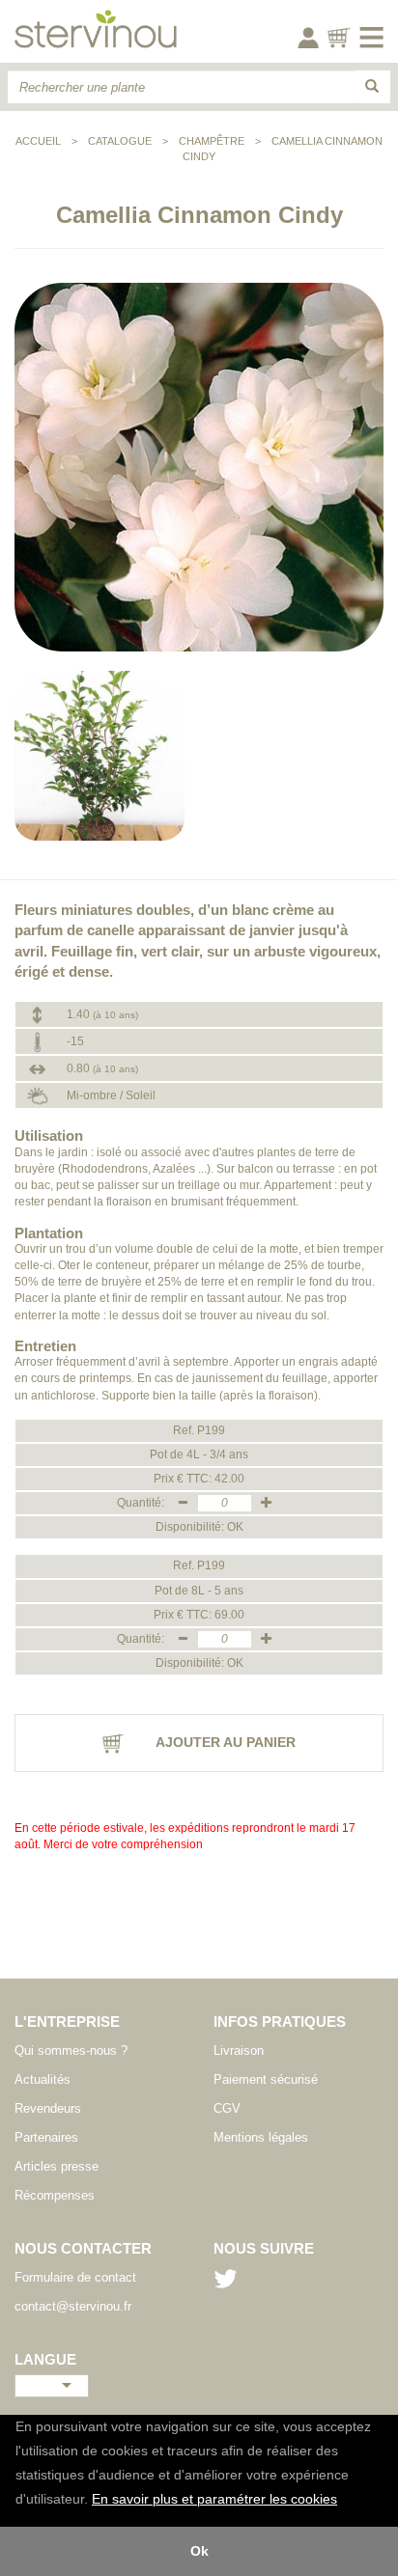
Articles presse (57, 2166)
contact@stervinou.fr (73, 2306)
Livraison (239, 2050)
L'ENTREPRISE (67, 2022)
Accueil (38, 141)
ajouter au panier (224, 1742)
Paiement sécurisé (266, 2079)
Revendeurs (48, 2108)
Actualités (43, 2079)
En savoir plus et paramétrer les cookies (214, 2499)
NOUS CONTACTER (83, 2248)
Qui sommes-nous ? (71, 2050)
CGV (227, 2108)
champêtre (212, 141)
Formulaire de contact (75, 2277)
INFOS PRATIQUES (280, 2022)
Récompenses (55, 2195)
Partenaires (46, 2137)
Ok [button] (199, 2551)
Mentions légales (261, 2137)
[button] (344, 2501)
